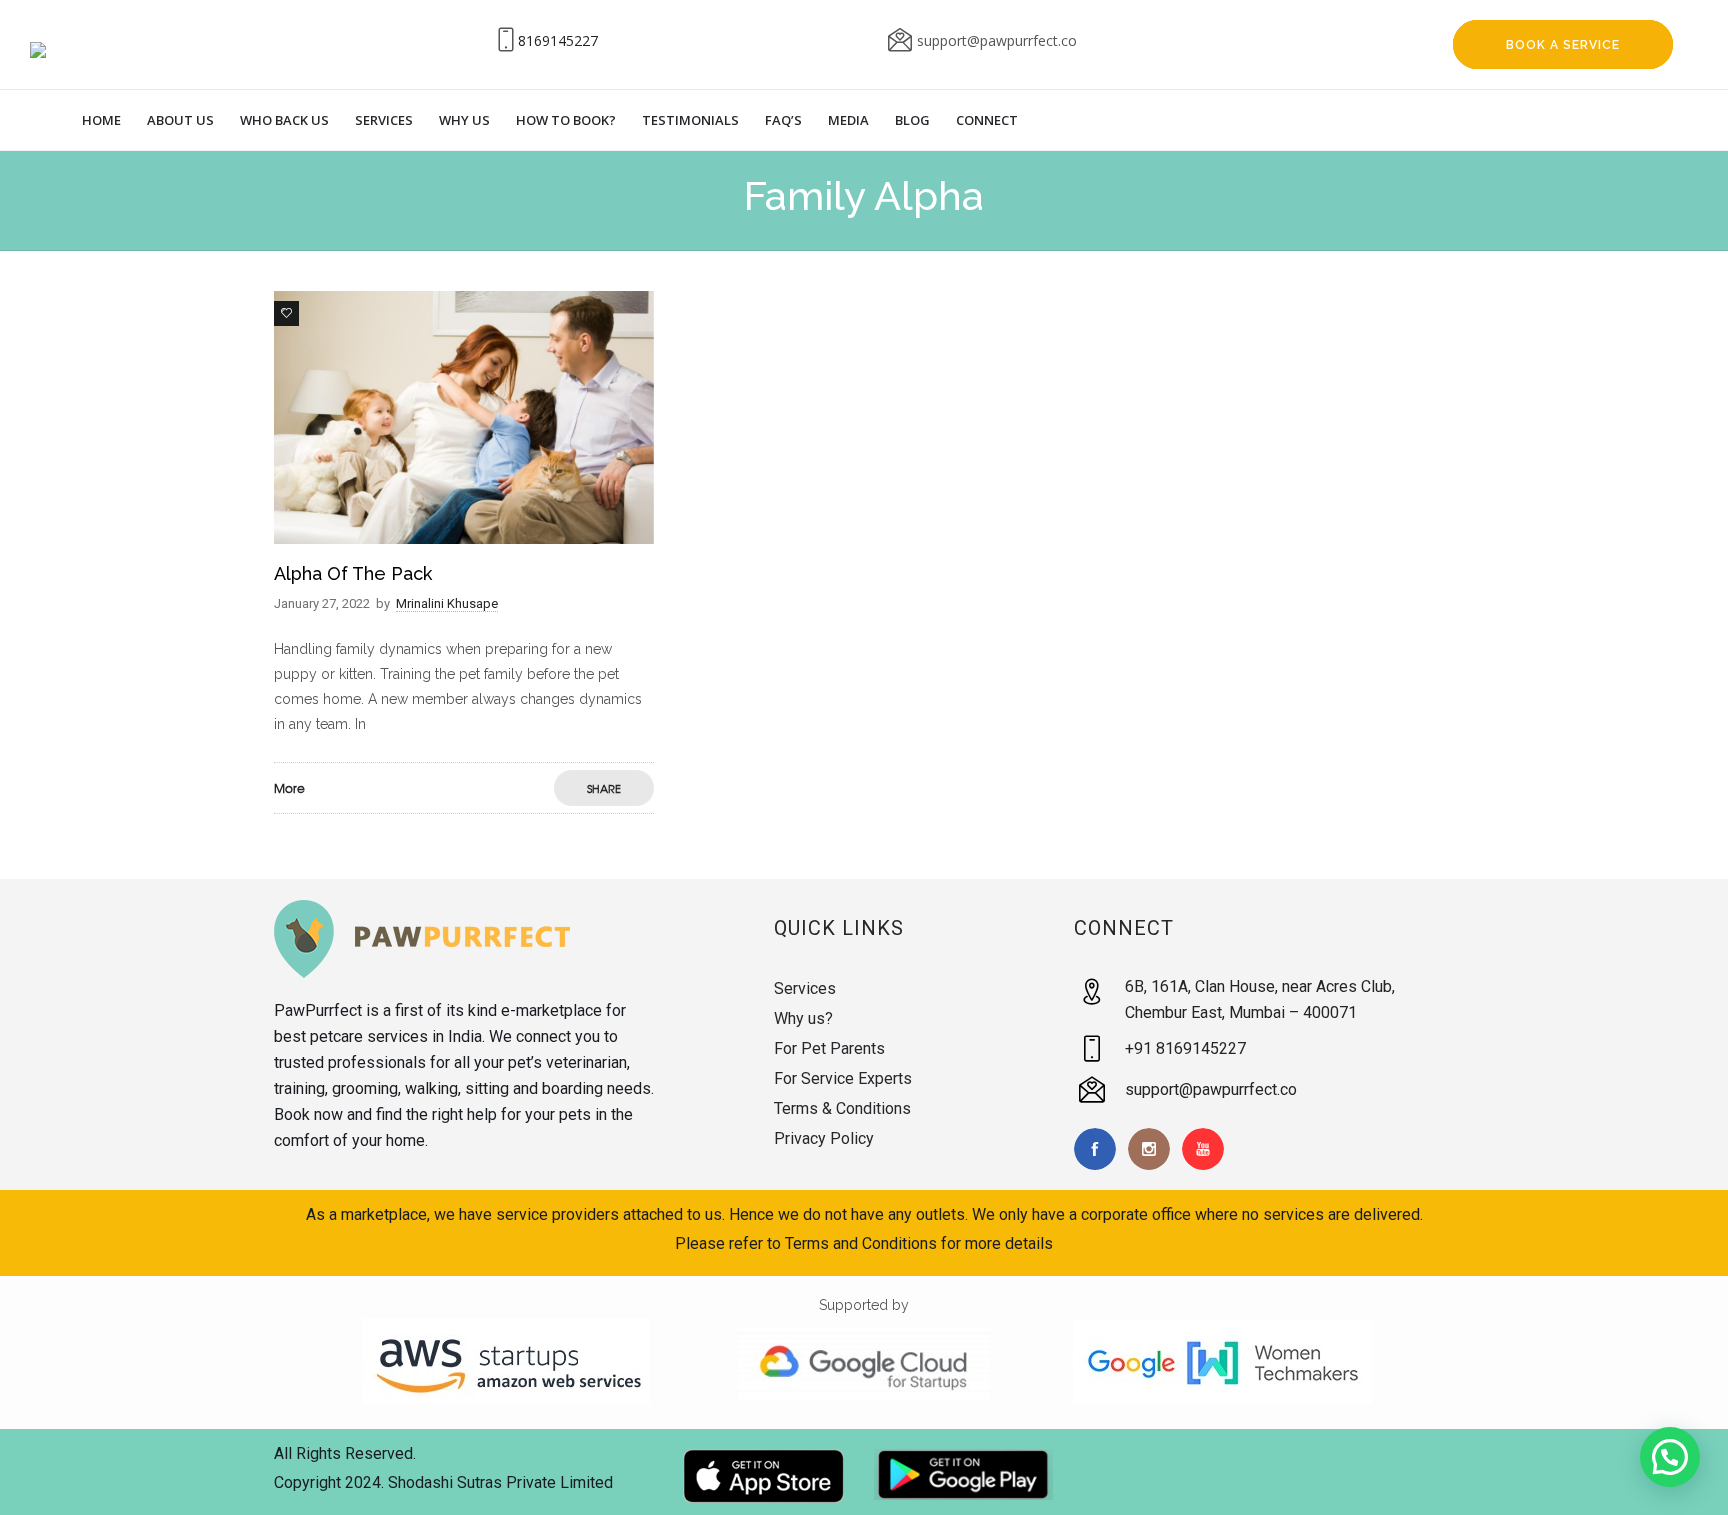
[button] (1670, 1457)
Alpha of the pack (353, 573)
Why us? (803, 1018)
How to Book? (566, 120)
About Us (180, 120)
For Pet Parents (829, 1048)
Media (848, 120)
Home (101, 120)
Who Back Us (284, 120)
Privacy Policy (824, 1138)
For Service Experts (843, 1078)
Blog (912, 120)
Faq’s (783, 120)
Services (384, 120)
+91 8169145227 (1185, 1048)
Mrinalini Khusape (447, 603)
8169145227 (558, 40)
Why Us (464, 120)
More (289, 788)
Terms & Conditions (842, 1108)
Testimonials (690, 120)
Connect (987, 120)
